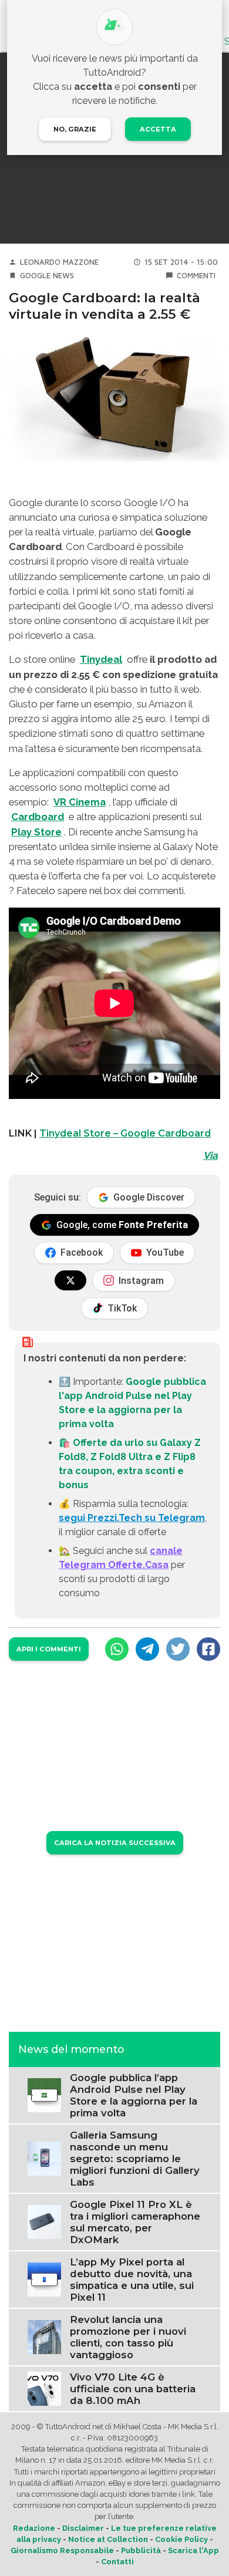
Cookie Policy (181, 2539)
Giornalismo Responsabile (62, 2550)
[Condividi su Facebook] (208, 1649)
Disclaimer (83, 2528)
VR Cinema (80, 802)
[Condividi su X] (178, 1649)
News (63, 276)
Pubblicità (141, 2550)
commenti (196, 276)
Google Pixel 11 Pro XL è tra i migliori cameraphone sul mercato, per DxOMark (135, 2222)
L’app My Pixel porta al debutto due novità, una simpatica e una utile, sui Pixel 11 (132, 2280)
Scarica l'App (193, 2550)
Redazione (34, 2528)
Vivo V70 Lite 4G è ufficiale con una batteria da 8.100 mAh (133, 2389)
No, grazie (75, 129)
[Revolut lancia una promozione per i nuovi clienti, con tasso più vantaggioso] (44, 2336)
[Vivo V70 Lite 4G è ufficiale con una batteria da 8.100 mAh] (44, 2388)
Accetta (158, 129)
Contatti (117, 2562)
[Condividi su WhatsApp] (117, 1649)
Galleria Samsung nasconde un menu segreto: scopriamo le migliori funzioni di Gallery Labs (135, 2159)
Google (35, 276)
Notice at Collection (108, 2539)
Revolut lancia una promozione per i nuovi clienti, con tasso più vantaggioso (128, 2337)
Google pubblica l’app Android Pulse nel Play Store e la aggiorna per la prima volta (134, 2095)
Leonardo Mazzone (59, 262)
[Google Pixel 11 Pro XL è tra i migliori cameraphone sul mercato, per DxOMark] (44, 2221)
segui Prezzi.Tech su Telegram (132, 1518)
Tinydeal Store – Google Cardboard (125, 1133)
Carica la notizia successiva (115, 1843)
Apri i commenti (49, 1649)
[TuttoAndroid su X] (70, 1280)
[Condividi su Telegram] (147, 1649)
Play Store (36, 832)
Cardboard (38, 817)
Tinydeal (101, 659)
